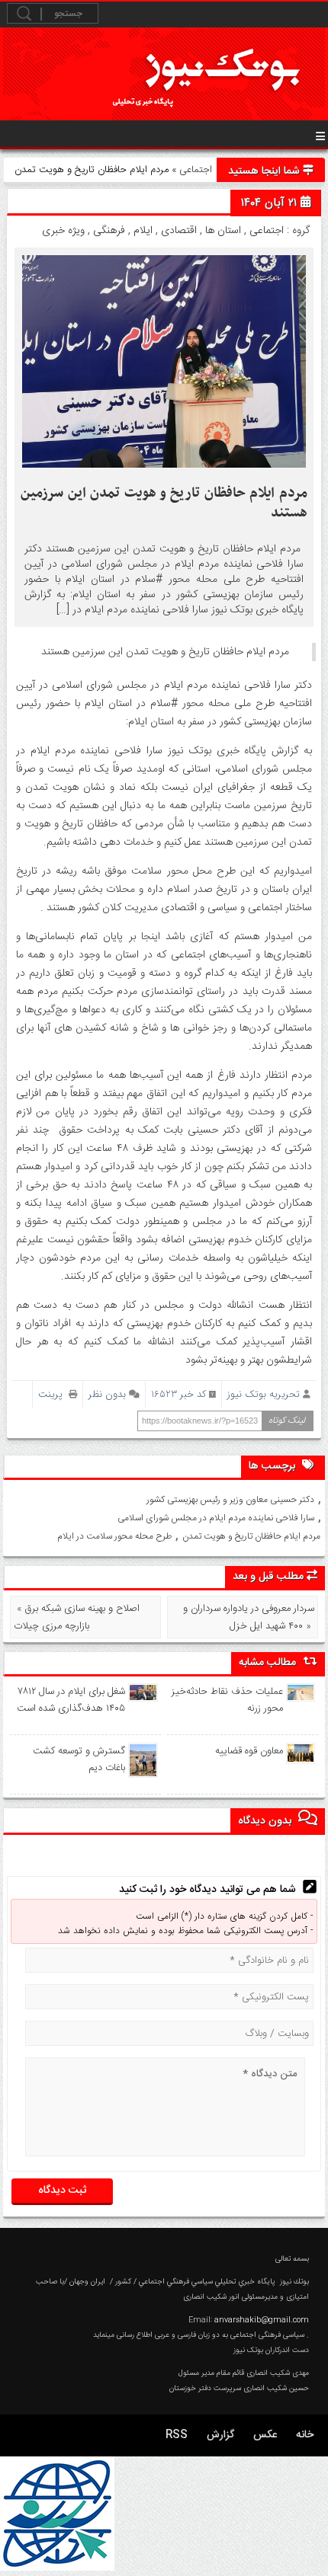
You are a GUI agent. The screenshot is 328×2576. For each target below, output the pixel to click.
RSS (177, 2435)
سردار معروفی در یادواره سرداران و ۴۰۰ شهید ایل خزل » (249, 1617)
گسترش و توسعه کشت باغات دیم (79, 1759)
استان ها (223, 231)
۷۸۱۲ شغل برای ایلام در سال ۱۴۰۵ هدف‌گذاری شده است (71, 1700)
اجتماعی (196, 170)
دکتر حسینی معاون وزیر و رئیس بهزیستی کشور (230, 1500)
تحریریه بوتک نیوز (264, 1394)
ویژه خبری (63, 231)
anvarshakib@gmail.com (262, 2320)
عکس (265, 2435)
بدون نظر (107, 1394)
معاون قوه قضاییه (249, 1751)
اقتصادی (179, 231)
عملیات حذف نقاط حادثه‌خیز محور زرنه (227, 1700)
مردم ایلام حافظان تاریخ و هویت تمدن (251, 1536)
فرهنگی (109, 231)
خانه (305, 2435)
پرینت (53, 1394)
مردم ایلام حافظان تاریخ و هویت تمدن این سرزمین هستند (164, 503)
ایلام (143, 231)
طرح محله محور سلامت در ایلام (114, 1536)
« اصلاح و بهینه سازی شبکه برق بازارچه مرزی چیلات (77, 1617)
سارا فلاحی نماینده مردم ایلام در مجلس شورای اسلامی (216, 1518)
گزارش (220, 2435)
